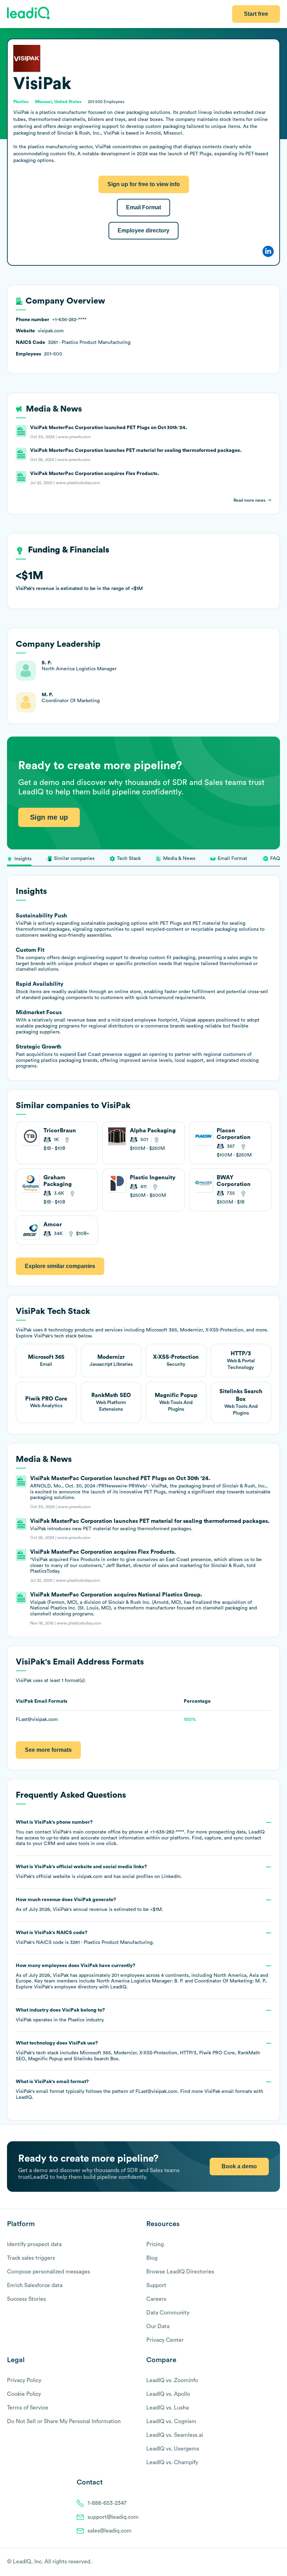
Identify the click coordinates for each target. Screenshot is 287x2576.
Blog (152, 2258)
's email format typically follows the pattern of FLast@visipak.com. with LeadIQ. (139, 2090)
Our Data (158, 2326)
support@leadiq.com (113, 2517)
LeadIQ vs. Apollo (168, 2394)
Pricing (155, 2244)
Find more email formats (216, 2092)
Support (156, 2285)
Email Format (143, 207)
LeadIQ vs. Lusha (167, 2408)
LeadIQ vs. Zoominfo (172, 2380)
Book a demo (239, 2166)
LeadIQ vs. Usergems (173, 2449)
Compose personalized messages (48, 2272)
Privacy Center (165, 2340)
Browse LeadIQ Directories (180, 2272)
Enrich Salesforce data (35, 2285)
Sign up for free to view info (144, 184)
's (85, 1938)
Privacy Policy (24, 2380)
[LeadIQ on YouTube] (277, 2562)
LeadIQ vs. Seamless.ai (175, 2435)
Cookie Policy (24, 2394)
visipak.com (90, 1877)
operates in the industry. (60, 2015)
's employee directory (66, 1987)
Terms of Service (28, 2408)
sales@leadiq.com (110, 2531)
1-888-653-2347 (107, 2503)
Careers (156, 2299)
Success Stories (26, 2299)
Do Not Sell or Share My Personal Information (64, 2421)
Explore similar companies (60, 1266)
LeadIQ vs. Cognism (171, 2421)
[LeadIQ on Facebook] (260, 2562)
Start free (256, 14)
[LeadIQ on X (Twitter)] (264, 2562)
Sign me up (49, 817)
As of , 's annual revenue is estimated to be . (89, 1905)
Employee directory (143, 231)
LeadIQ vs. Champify (172, 2462)
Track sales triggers (31, 2258)
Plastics (76, 2020)
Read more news (249, 500)
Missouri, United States (58, 102)
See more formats (48, 1750)
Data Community (168, 2313)
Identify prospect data (34, 2244)
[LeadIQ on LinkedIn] (270, 2562)
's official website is (99, 1872)
